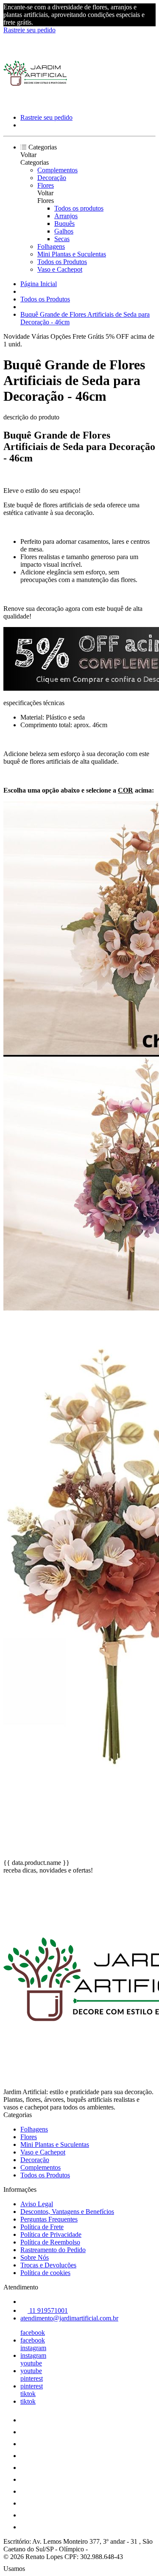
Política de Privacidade (51, 2234)
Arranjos (66, 216)
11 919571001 (48, 2310)
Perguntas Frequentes (49, 2219)
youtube (31, 2363)
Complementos (57, 170)
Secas (62, 239)
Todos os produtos (79, 208)
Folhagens (51, 246)
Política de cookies (45, 2273)
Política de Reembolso (50, 2242)
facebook (33, 2333)
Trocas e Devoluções (48, 2265)
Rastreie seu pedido (29, 30)
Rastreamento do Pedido (53, 2250)
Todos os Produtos (62, 262)
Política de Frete (42, 2227)
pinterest (32, 2378)
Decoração (52, 178)
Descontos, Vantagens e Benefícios (67, 2212)
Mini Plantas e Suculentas (72, 254)
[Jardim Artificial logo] (35, 103)
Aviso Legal (37, 2204)
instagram (33, 2348)
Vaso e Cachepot (60, 269)
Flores (46, 185)
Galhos (64, 231)
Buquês (64, 224)
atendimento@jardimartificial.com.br (69, 2318)
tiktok (28, 2394)
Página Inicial (39, 284)
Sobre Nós (35, 2257)
